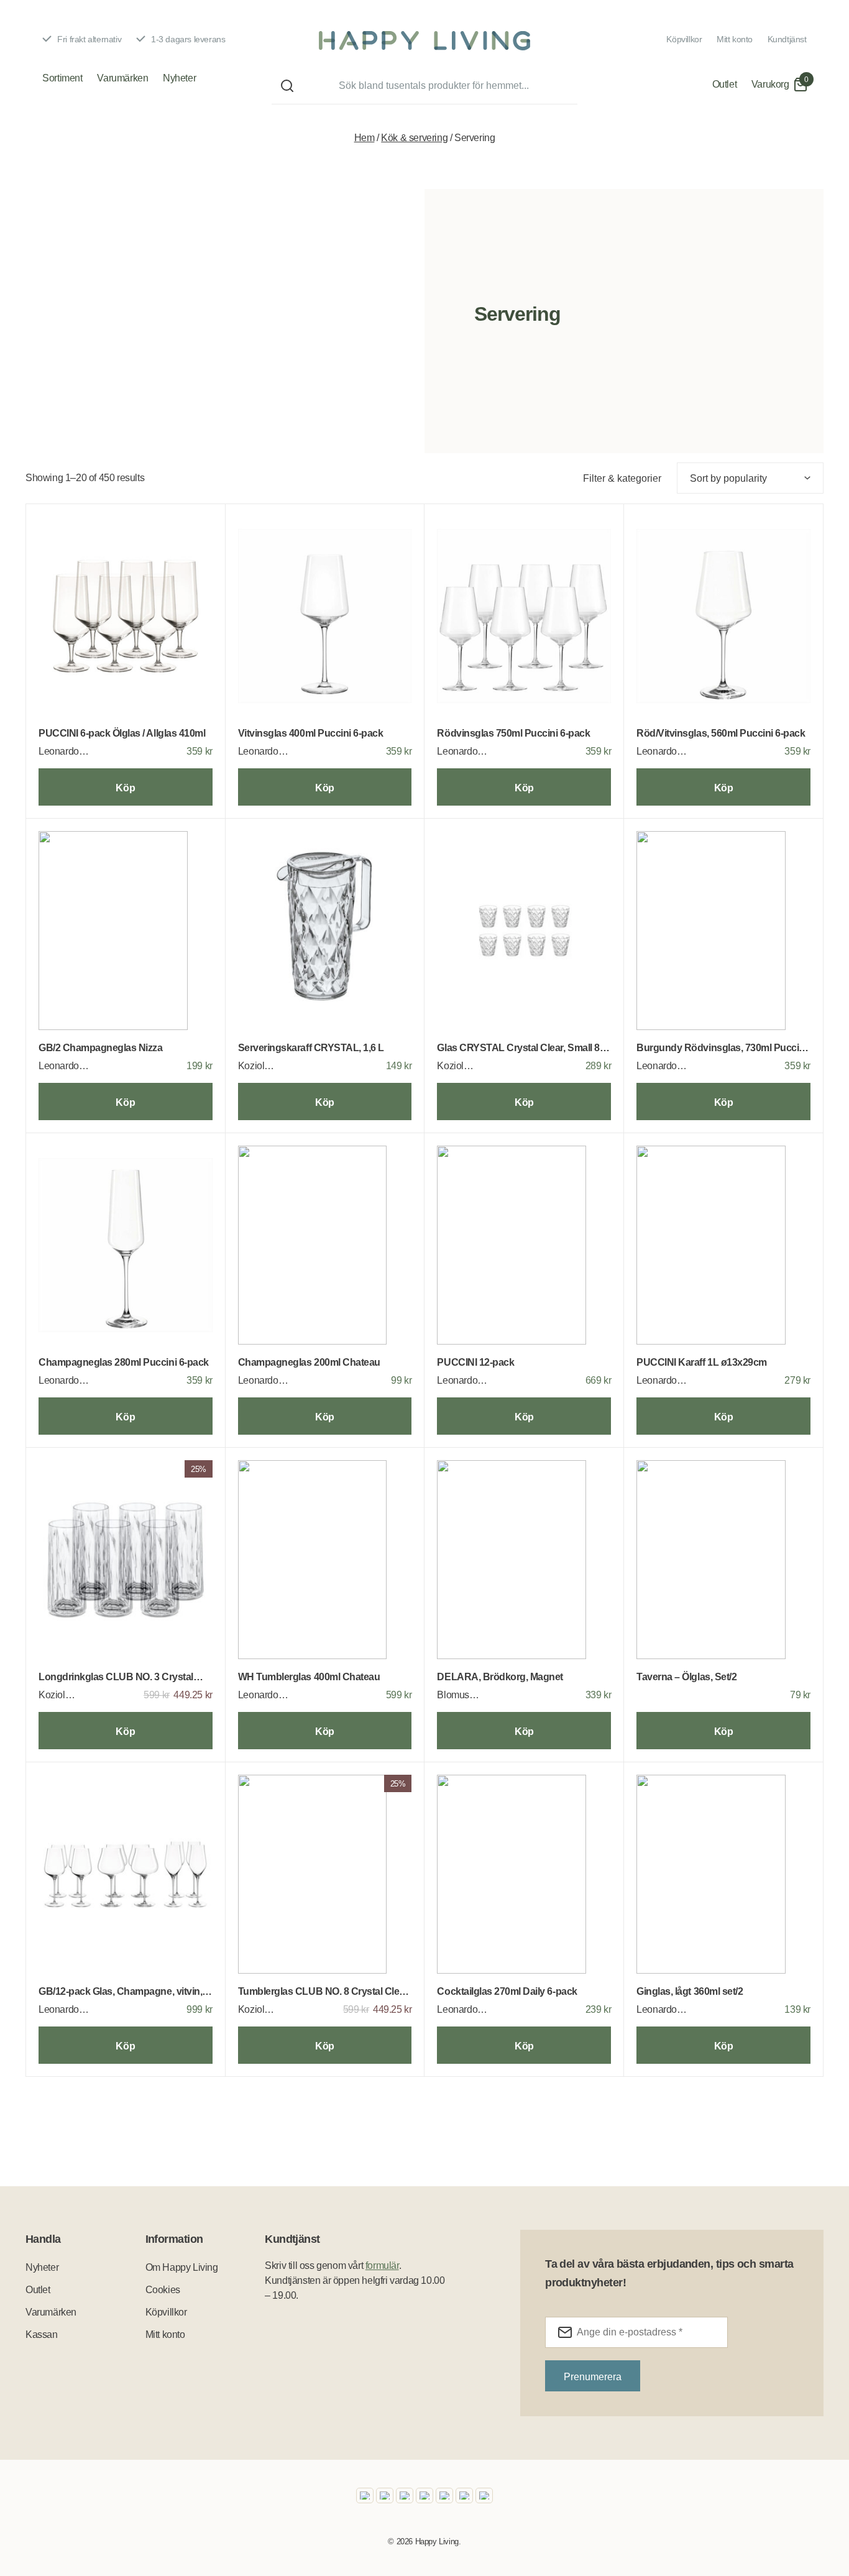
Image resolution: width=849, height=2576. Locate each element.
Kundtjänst (787, 39)
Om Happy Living (182, 2267)
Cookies (163, 2290)
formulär (382, 2265)
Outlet (725, 84)
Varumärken (122, 78)
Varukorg (770, 84)
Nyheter (179, 78)
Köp (125, 788)
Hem (365, 138)
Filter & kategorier (622, 478)
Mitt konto (735, 39)
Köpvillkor (684, 39)
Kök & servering (414, 138)
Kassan (42, 2334)
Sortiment (62, 78)
